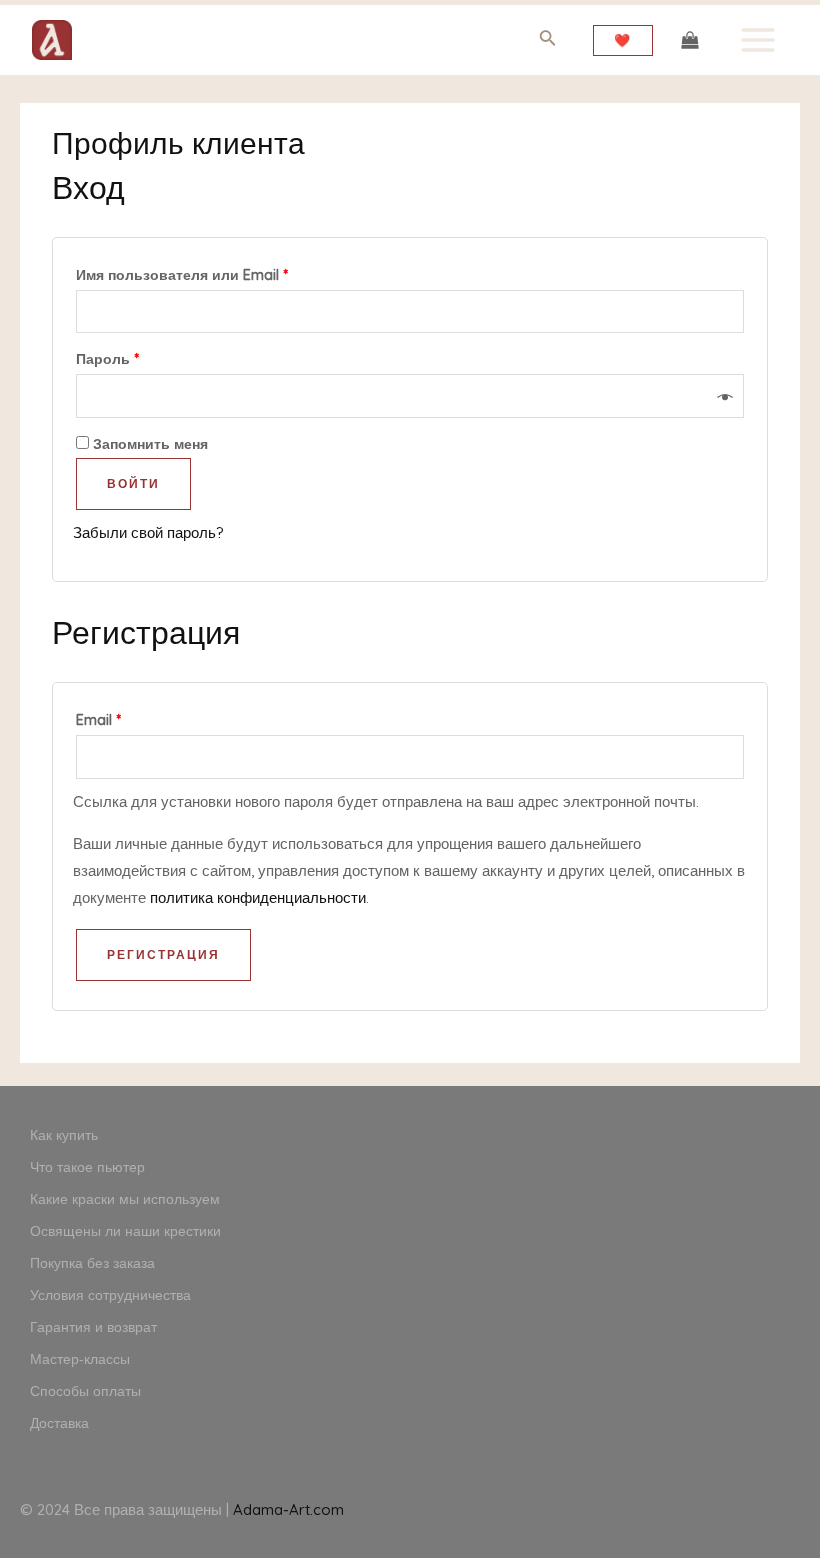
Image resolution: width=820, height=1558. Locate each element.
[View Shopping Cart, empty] (690, 40)
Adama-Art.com (288, 1509)
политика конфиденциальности (258, 897)
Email (98, 720)
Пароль (107, 359)
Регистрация (163, 954)
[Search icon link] (548, 41)
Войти (133, 483)
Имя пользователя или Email (182, 275)
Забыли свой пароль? (148, 532)
